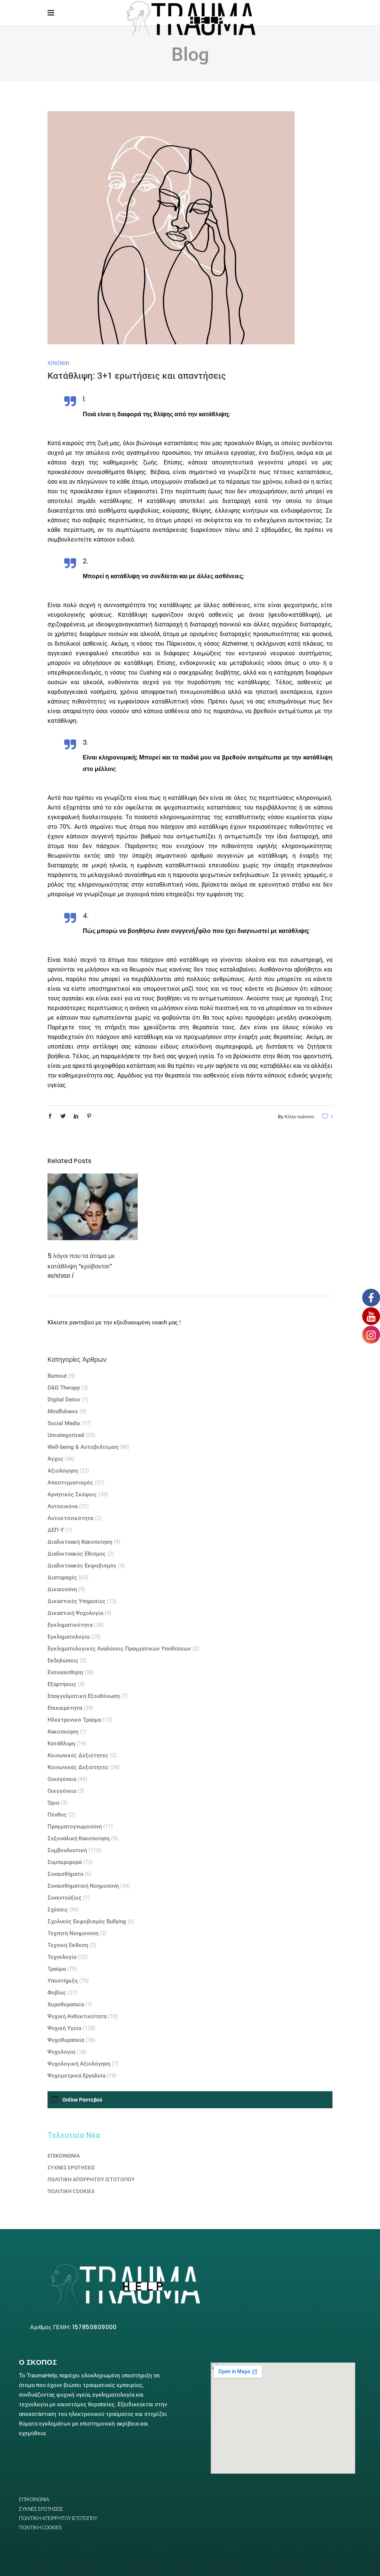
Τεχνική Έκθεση (68, 1945)
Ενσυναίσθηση (65, 1672)
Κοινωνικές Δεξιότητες (78, 1755)
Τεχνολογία (62, 1957)
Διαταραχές (62, 1577)
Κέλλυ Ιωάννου (299, 1117)
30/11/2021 (59, 1276)
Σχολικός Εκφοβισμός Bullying (87, 1921)
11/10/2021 (58, 363)
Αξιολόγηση (63, 1471)
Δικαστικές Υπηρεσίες (76, 1601)
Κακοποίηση (63, 1732)
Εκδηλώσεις (63, 1661)
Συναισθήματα (65, 1874)
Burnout (57, 1376)
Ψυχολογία (61, 2052)
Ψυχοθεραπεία (66, 2040)
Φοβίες (57, 1993)
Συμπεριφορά (65, 1862)
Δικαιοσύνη (62, 1589)
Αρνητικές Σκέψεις (72, 1494)
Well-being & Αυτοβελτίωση (83, 1447)
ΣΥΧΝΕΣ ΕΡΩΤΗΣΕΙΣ (71, 2168)
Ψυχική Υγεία (64, 2028)
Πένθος (57, 1815)
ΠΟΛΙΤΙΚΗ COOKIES (71, 2191)
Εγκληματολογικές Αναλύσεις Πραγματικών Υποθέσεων (119, 1649)
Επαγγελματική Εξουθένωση (83, 1696)
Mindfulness (63, 1411)
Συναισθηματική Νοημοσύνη (83, 1886)
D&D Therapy (64, 1388)
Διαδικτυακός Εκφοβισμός (82, 1566)
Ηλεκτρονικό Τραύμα (74, 1720)
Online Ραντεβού (82, 2100)
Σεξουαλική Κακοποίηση (78, 1838)
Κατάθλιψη (61, 1744)
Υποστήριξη (63, 1981)
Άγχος (55, 1459)
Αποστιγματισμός (70, 1483)
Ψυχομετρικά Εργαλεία (76, 2076)
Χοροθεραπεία (66, 2004)
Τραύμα (57, 1969)
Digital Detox (64, 1400)
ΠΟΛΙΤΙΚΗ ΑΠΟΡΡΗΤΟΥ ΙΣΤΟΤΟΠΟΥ (91, 2179)
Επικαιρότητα (65, 1708)
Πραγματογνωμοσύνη (75, 1827)
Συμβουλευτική (67, 1850)
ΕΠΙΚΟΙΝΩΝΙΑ (64, 2156)
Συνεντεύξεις (65, 1898)
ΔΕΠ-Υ (56, 1530)
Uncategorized (66, 1435)
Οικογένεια (62, 1779)
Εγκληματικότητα (70, 1625)
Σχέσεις (58, 1910)
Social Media (64, 1423)
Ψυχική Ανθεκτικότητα (77, 2016)
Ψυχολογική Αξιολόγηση (79, 2064)
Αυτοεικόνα (63, 1506)
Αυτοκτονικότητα (70, 1518)
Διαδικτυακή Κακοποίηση (80, 1542)
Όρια (53, 1803)
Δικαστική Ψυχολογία (75, 1613)
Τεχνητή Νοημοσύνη (73, 1933)
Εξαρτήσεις (62, 1684)
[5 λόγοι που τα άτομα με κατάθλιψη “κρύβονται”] (93, 1207)
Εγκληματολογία (68, 1637)
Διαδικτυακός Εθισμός (77, 1554)
